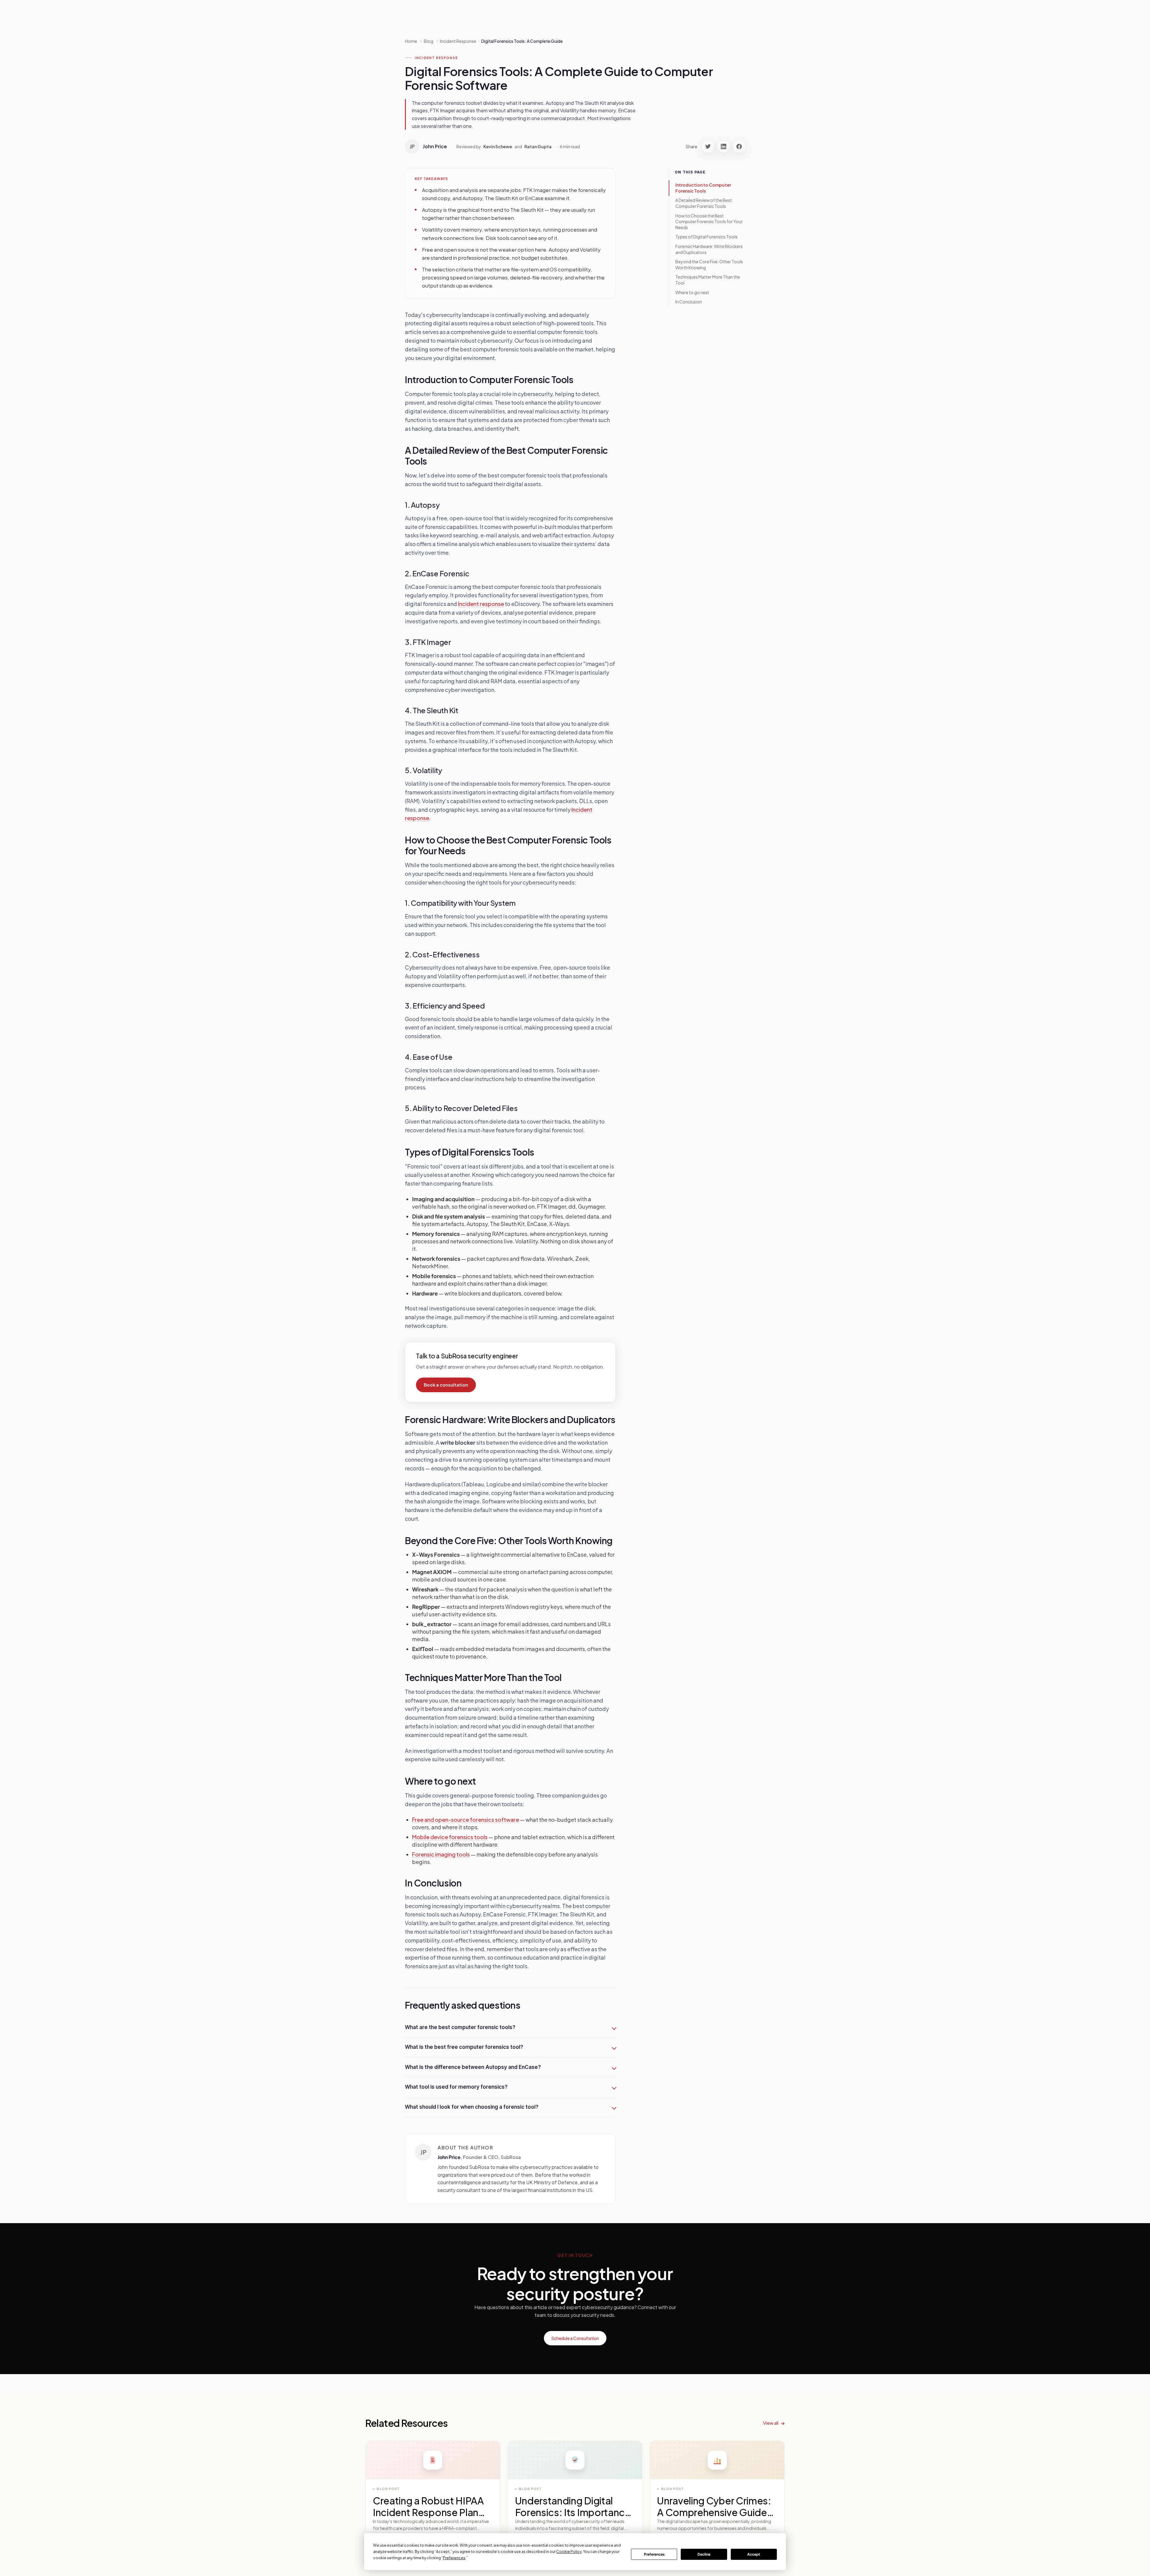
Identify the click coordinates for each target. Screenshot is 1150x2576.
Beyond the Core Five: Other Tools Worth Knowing (709, 264)
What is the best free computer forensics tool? (464, 2047)
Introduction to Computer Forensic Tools (703, 188)
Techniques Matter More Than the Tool (708, 280)
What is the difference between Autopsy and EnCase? (473, 2067)
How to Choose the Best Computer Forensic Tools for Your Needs (709, 222)
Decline (704, 2554)
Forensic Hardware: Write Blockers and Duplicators (709, 249)
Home (411, 41)
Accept (754, 2554)
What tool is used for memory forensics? (456, 2087)
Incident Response (436, 58)
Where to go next (692, 292)
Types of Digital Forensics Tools (706, 237)
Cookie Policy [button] (569, 2552)
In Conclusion (689, 302)
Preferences (654, 2554)
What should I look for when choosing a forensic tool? (472, 2107)
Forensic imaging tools (441, 1854)
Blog (429, 41)
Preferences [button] (454, 2558)
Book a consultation (446, 1385)
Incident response (481, 604)
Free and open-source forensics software (466, 1820)
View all (771, 2423)
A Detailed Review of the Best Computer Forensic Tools (704, 203)
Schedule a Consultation (575, 2338)
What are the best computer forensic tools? (460, 2027)
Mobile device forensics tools (450, 1837)
